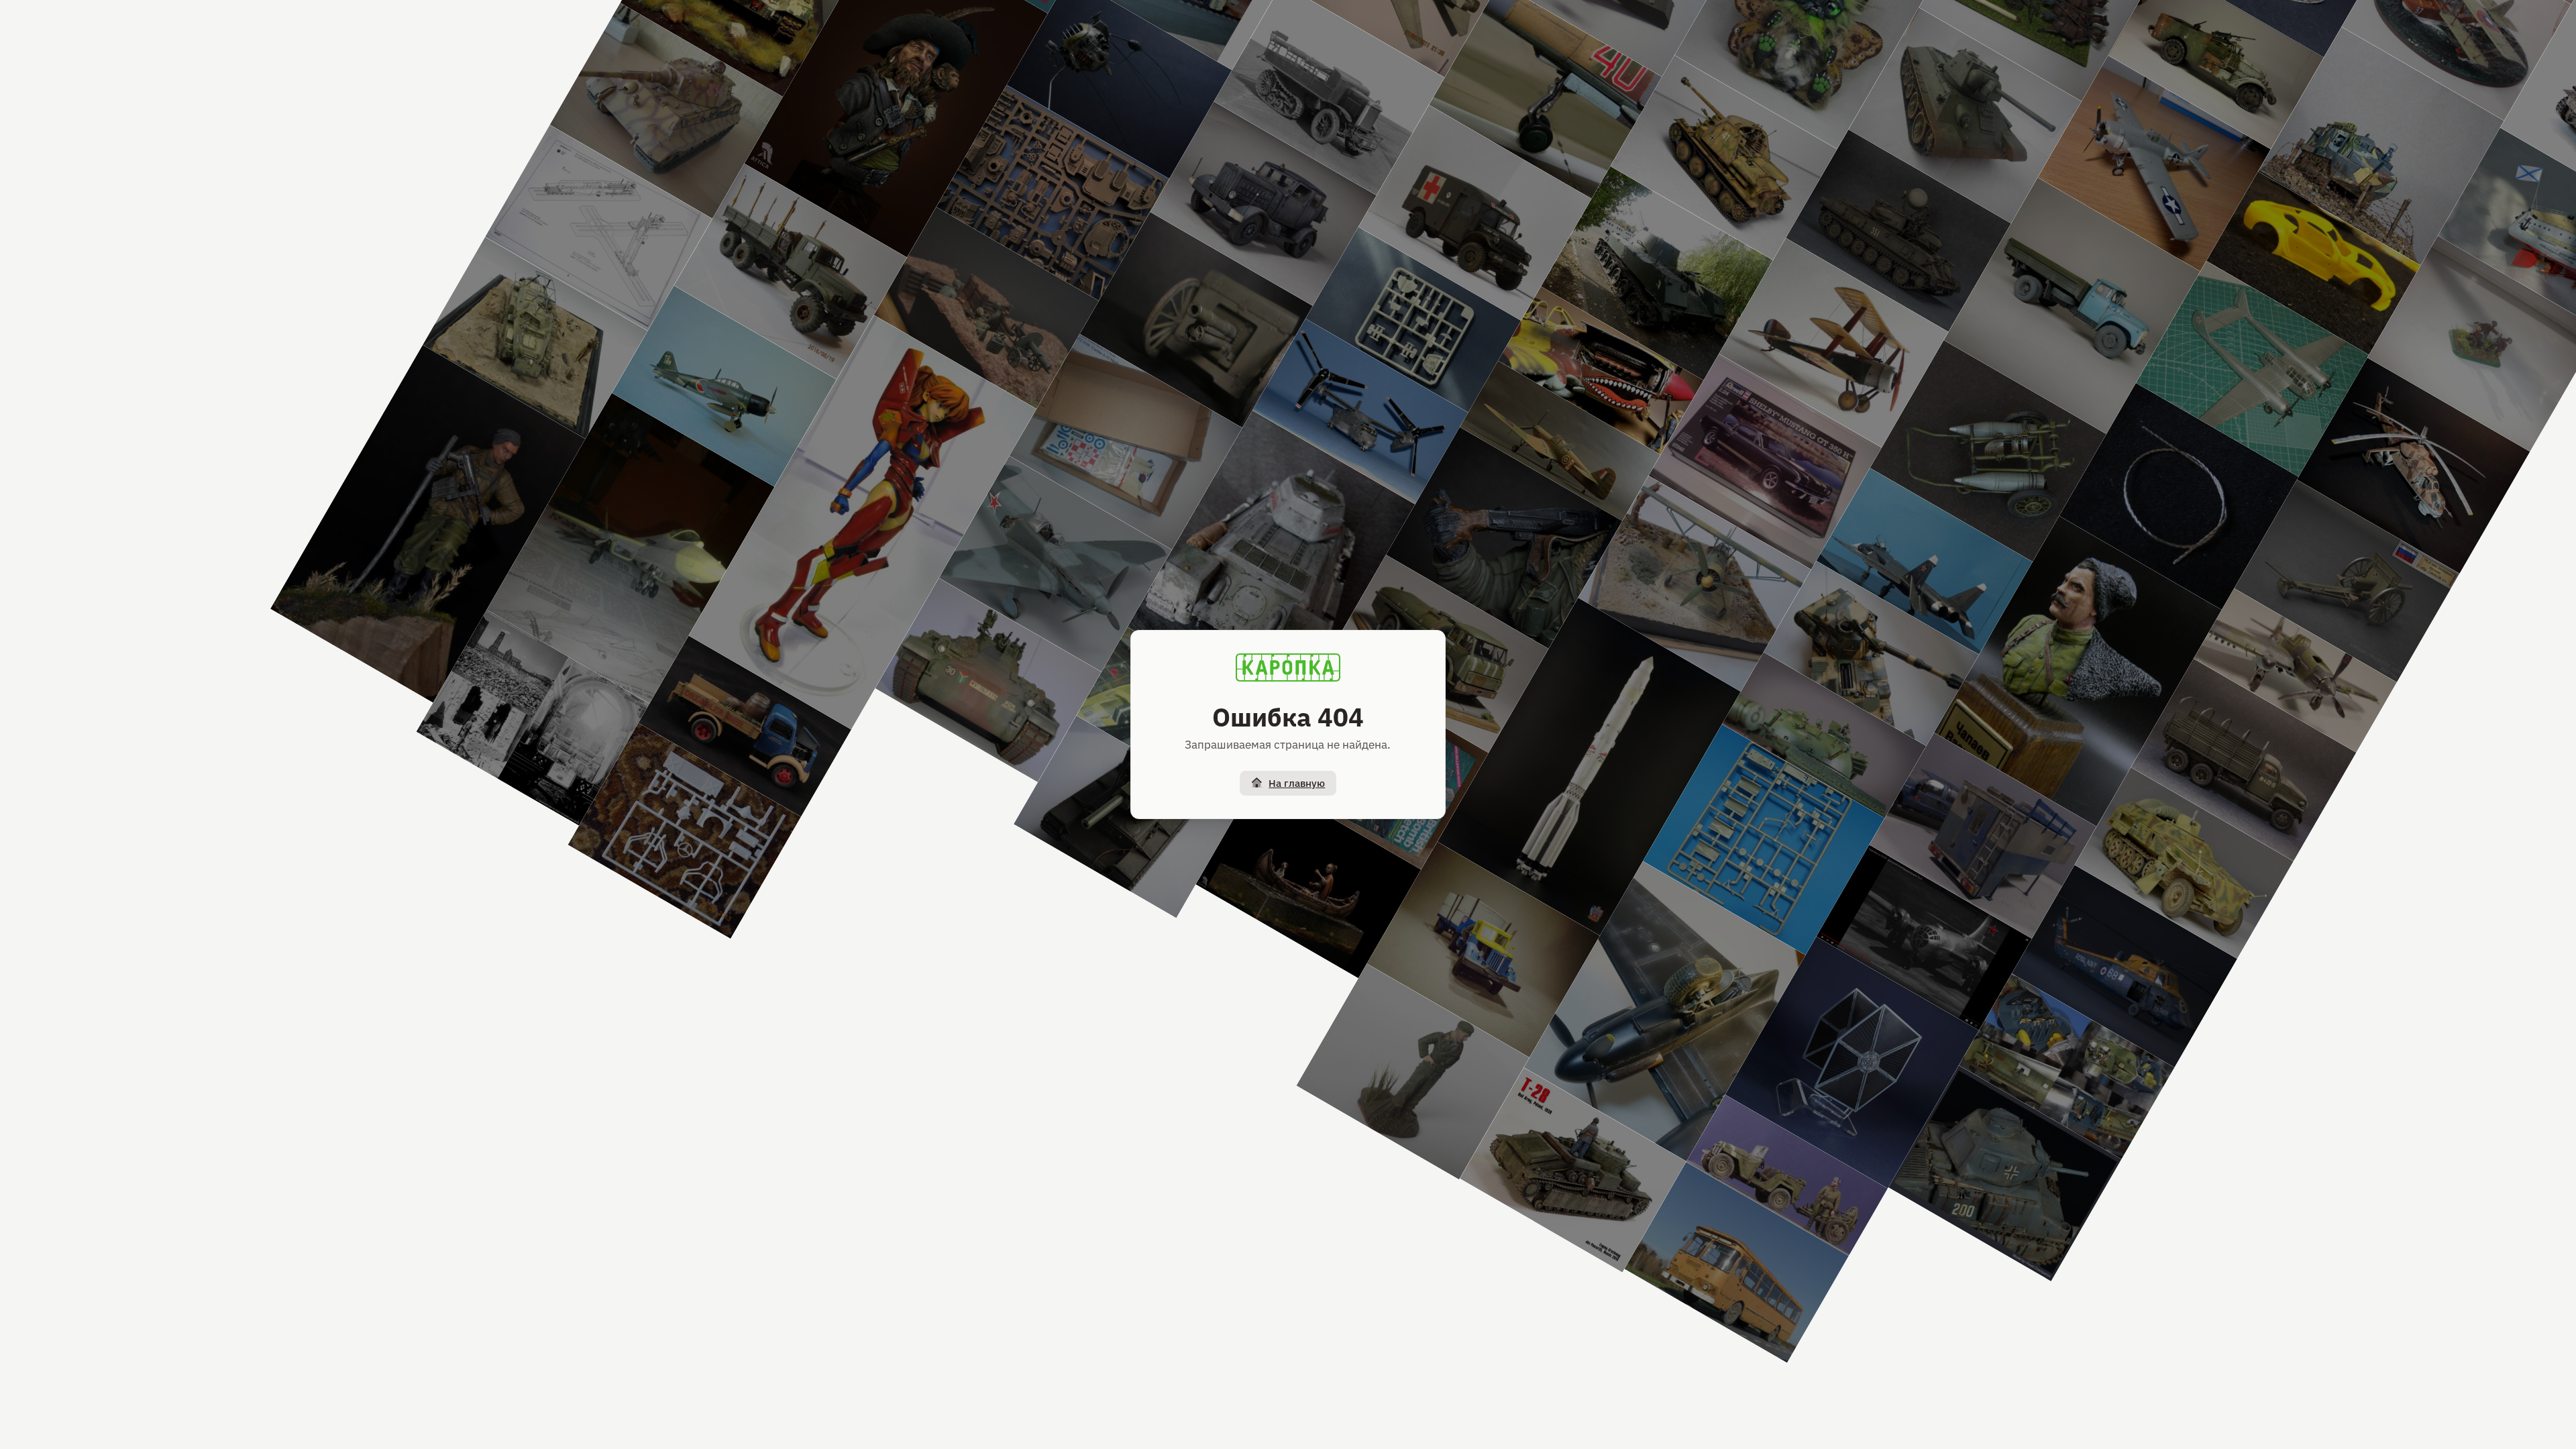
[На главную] (1288, 667)
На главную (1297, 783)
